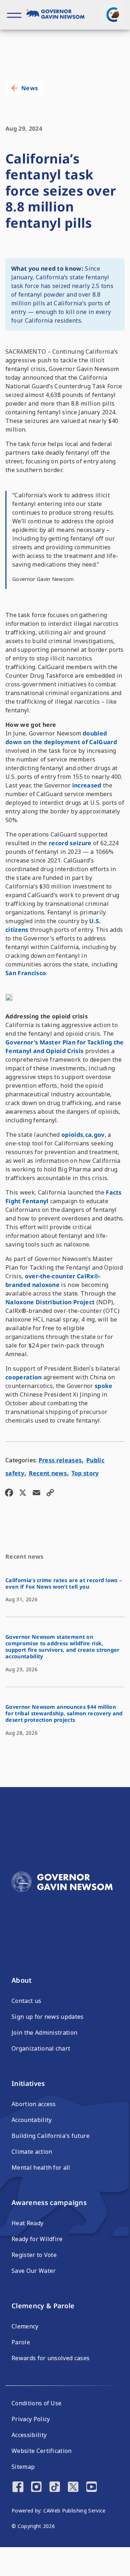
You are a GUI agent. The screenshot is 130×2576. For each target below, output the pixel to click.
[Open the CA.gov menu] (113, 14)
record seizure (70, 843)
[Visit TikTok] (55, 2488)
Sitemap (23, 2467)
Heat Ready (27, 2223)
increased (86, 785)
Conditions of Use (36, 2403)
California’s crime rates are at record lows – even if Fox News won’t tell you (64, 1583)
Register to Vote (34, 2255)
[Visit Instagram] (36, 2488)
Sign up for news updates (48, 2017)
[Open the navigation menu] (14, 15)
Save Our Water (34, 2271)
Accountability (32, 2120)
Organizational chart (41, 2048)
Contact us (26, 2001)
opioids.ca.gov (83, 1135)
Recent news (48, 1473)
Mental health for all (41, 2167)
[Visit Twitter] (73, 2488)
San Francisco (26, 973)
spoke (104, 1386)
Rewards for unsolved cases (51, 2358)
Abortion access (34, 2104)
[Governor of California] (58, 15)
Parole (21, 2342)
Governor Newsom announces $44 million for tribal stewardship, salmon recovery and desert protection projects (64, 1713)
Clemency (25, 2326)
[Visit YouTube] (92, 2488)
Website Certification (42, 2451)
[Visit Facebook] (18, 2488)
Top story (85, 1473)
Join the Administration (44, 2033)
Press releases (60, 1460)
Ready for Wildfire (37, 2239)
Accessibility (29, 2435)
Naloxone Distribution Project (50, 1302)
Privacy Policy (31, 2419)
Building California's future (51, 2136)
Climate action (32, 2152)
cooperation (24, 1377)
